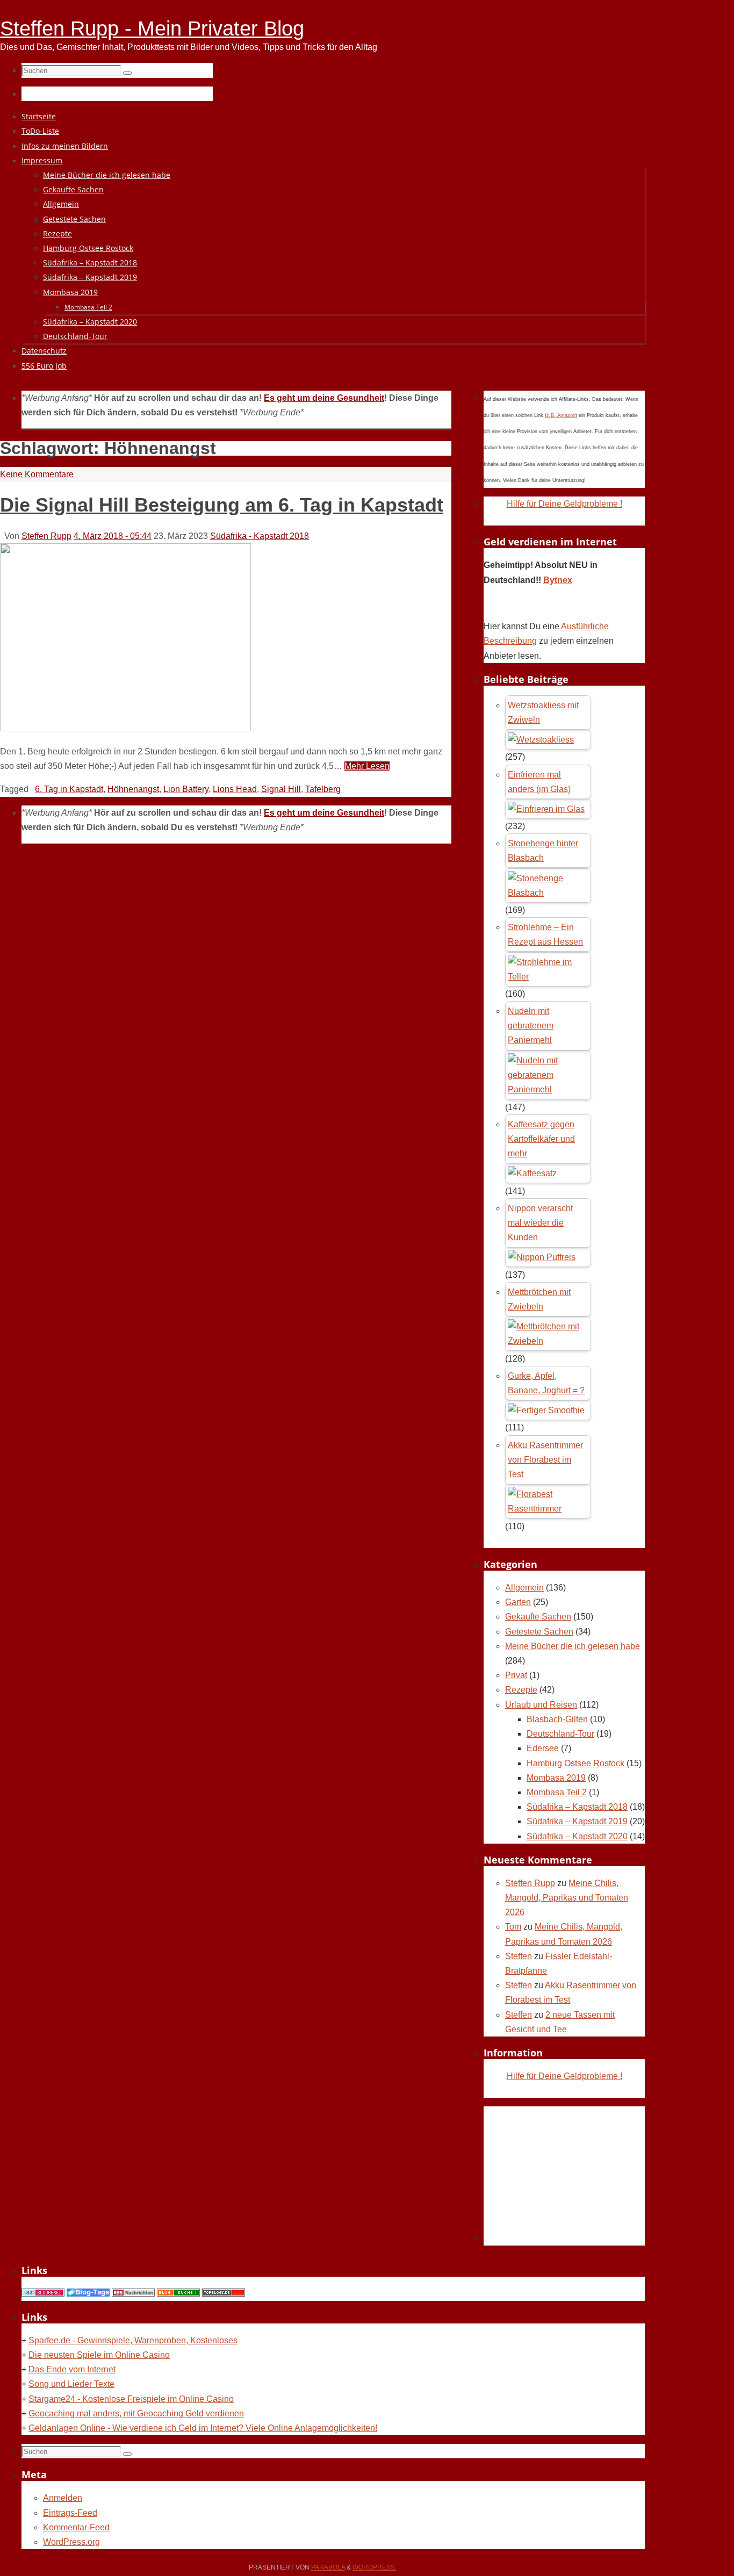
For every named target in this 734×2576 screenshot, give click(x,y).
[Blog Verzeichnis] (178, 2294)
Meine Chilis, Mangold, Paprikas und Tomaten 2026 (567, 1898)
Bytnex (558, 580)
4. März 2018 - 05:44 (113, 536)
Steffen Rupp (46, 536)
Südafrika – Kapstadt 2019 (577, 1821)
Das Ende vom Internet (72, 2369)
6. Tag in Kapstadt (69, 789)
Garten (518, 1602)
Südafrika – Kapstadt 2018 (577, 1807)
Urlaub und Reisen (541, 1705)
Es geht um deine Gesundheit (324, 398)
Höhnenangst (133, 789)
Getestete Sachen (539, 1632)
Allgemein (524, 1588)
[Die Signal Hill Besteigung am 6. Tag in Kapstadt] (125, 728)
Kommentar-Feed (76, 2527)
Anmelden (63, 2498)
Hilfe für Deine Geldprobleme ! (564, 504)
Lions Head (235, 789)
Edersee (543, 1748)
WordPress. (375, 2567)
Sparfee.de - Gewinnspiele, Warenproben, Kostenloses (133, 2340)
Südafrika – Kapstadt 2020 (577, 1836)
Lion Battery (186, 789)
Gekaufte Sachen (538, 1617)
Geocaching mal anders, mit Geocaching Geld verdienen (136, 2413)
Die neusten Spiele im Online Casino (99, 2355)
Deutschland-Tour (560, 1734)
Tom (513, 1927)
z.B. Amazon (561, 415)
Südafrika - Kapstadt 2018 (260, 536)
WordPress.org (71, 2542)
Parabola (328, 2567)
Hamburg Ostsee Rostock (575, 1763)
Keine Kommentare (37, 474)
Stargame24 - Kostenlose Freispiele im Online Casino (131, 2399)
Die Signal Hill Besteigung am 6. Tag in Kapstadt (222, 505)
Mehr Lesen (367, 766)
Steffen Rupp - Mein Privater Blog (152, 28)
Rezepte (521, 1690)
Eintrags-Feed (70, 2513)
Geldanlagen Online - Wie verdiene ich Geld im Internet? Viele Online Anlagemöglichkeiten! (203, 2428)
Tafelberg (323, 789)
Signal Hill (281, 789)
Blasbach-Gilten (557, 1719)
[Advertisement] (564, 2174)
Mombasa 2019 (556, 1778)
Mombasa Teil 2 (557, 1792)
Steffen (519, 1956)
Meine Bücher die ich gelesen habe (573, 1646)
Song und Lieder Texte (71, 2384)
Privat (516, 1675)
